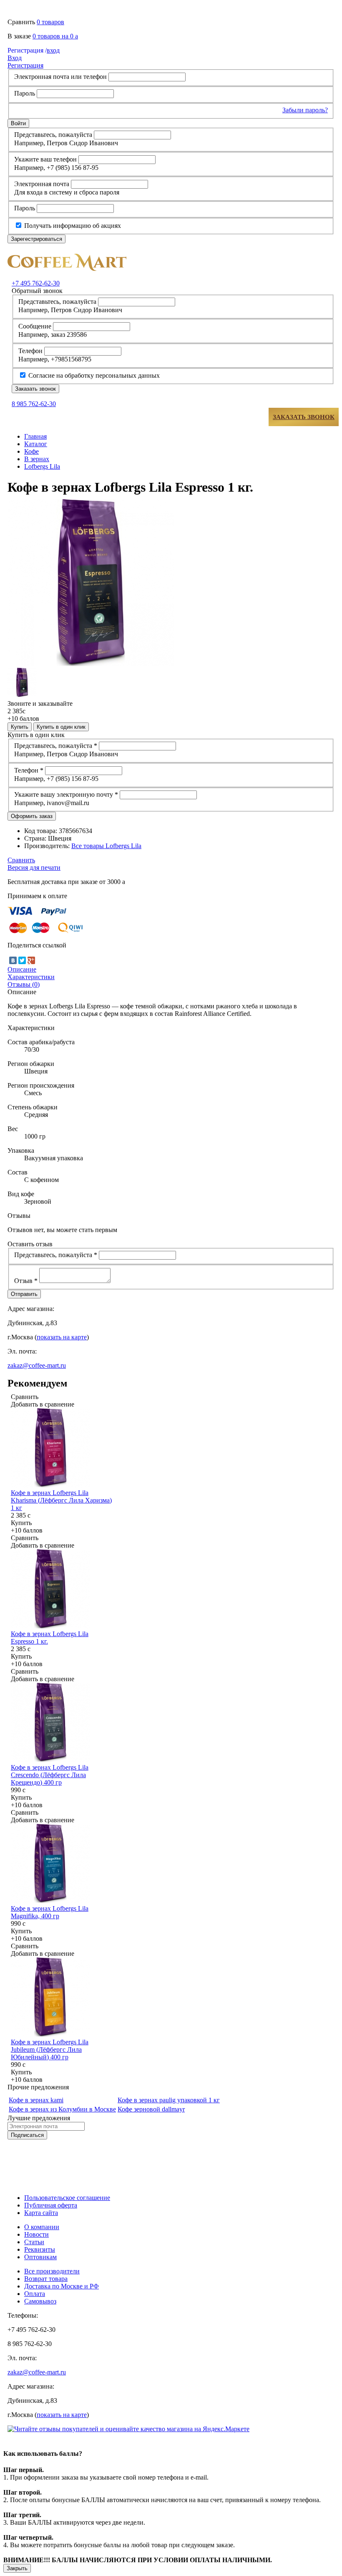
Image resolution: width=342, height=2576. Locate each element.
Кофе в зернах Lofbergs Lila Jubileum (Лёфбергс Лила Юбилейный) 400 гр (50, 2049)
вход (34, 50)
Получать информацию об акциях (72, 226)
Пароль (25, 93)
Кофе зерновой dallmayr (151, 2109)
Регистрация (25, 65)
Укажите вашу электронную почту (66, 794)
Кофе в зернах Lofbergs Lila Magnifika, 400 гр (50, 1912)
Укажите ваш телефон (45, 159)
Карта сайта (41, 2213)
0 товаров (50, 22)
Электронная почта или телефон (60, 77)
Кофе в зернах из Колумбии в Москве (62, 2109)
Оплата (35, 2294)
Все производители (52, 2271)
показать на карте (62, 1337)
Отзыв (26, 1281)
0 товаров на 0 (55, 36)
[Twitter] (22, 960)
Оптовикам (40, 2257)
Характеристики (31, 977)
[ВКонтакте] (13, 960)
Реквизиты (40, 2249)
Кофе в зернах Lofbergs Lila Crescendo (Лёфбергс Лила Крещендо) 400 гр (50, 1775)
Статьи (34, 2242)
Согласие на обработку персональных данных (93, 375)
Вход (15, 58)
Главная (35, 436)
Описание (22, 969)
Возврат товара (46, 2279)
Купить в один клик (61, 727)
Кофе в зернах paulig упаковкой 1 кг (169, 2100)
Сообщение (35, 326)
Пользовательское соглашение (67, 2198)
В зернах (37, 459)
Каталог (36, 444)
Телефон (30, 351)
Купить (20, 727)
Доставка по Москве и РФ (62, 2286)
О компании (42, 2227)
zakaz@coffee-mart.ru (37, 1365)
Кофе (31, 451)
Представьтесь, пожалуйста (53, 135)
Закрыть (17, 2568)
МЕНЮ (33, 417)
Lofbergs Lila (42, 466)
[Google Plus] (31, 960)
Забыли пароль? (305, 110)
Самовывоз (40, 2301)
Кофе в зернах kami (36, 2100)
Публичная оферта (51, 2205)
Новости (36, 2234)
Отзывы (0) (24, 984)
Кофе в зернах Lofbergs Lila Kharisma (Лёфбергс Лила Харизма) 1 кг (61, 1500)
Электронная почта (42, 184)
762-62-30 (36, 283)
